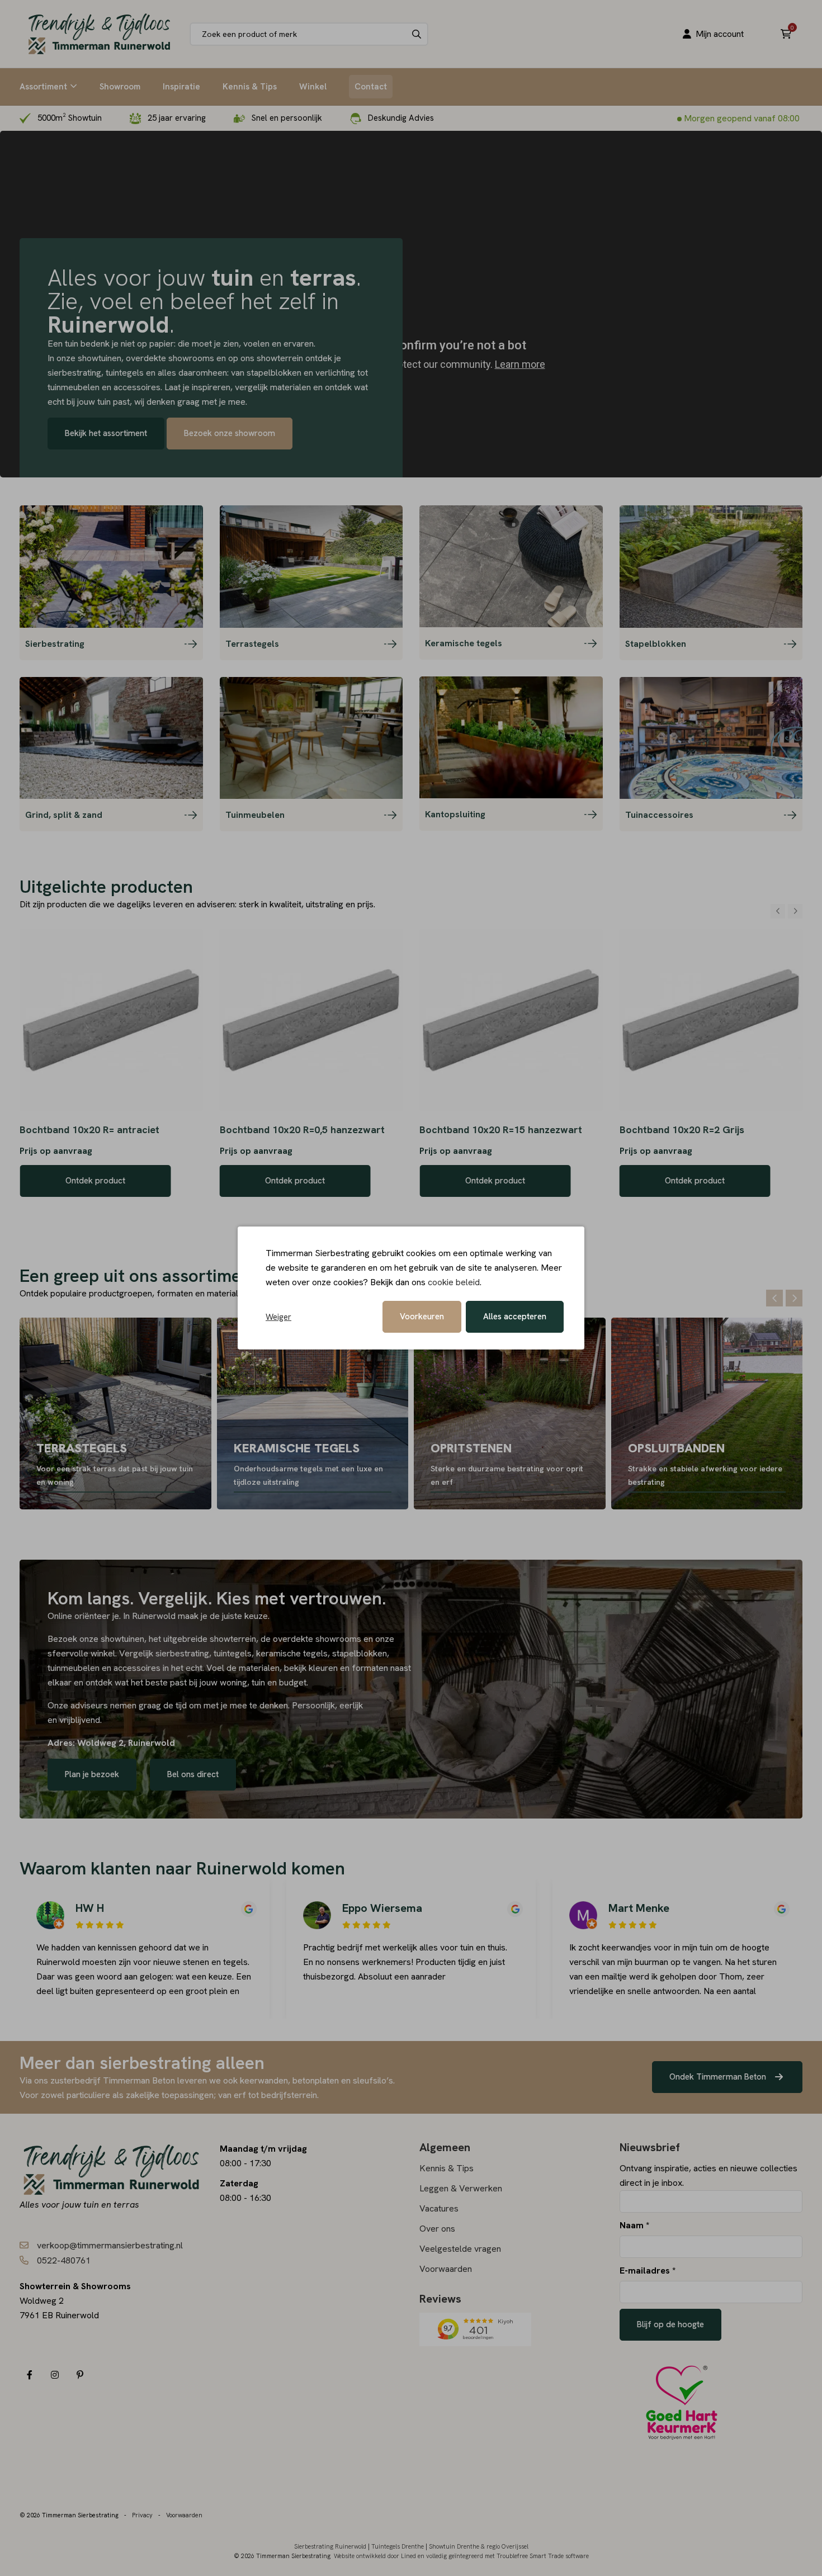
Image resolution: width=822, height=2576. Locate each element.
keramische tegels (292, 1653)
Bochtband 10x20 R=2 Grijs (682, 1130)
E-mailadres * (648, 2270)
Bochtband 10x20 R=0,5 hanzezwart (302, 1130)
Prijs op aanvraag (56, 1151)
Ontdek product (95, 1181)
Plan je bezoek (92, 1774)
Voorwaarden (446, 2269)
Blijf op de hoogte (670, 2324)
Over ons (437, 2229)
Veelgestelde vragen (460, 2249)
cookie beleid (454, 1282)
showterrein (233, 1639)
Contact (371, 87)
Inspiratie (181, 87)
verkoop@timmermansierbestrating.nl (110, 2245)
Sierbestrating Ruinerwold (330, 2546)
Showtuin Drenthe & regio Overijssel (479, 2546)
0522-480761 (64, 2260)
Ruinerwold (155, 1616)
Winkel (313, 87)
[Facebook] (29, 2375)
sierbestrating (182, 1653)
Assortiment (43, 87)
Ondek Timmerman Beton (719, 2077)
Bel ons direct (193, 1774)
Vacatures (439, 2208)
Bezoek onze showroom (230, 433)
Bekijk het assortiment (106, 433)
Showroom (120, 87)
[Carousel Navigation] (786, 911)
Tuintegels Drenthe (398, 2546)
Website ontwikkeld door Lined (375, 2556)
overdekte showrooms (317, 1639)
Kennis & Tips (250, 87)
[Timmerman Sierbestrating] (99, 34)
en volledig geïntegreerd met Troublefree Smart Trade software (503, 2556)
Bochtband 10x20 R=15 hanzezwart (501, 1130)
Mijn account (720, 34)
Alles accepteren (515, 1317)
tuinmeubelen (75, 1668)
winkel (103, 1653)
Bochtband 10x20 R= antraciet (89, 1130)
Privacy (142, 2515)
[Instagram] (55, 2375)
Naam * (634, 2225)
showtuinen (122, 1639)
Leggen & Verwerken (461, 2188)
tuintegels (233, 1653)
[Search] (417, 34)
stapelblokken (360, 1653)
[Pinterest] (80, 2375)
